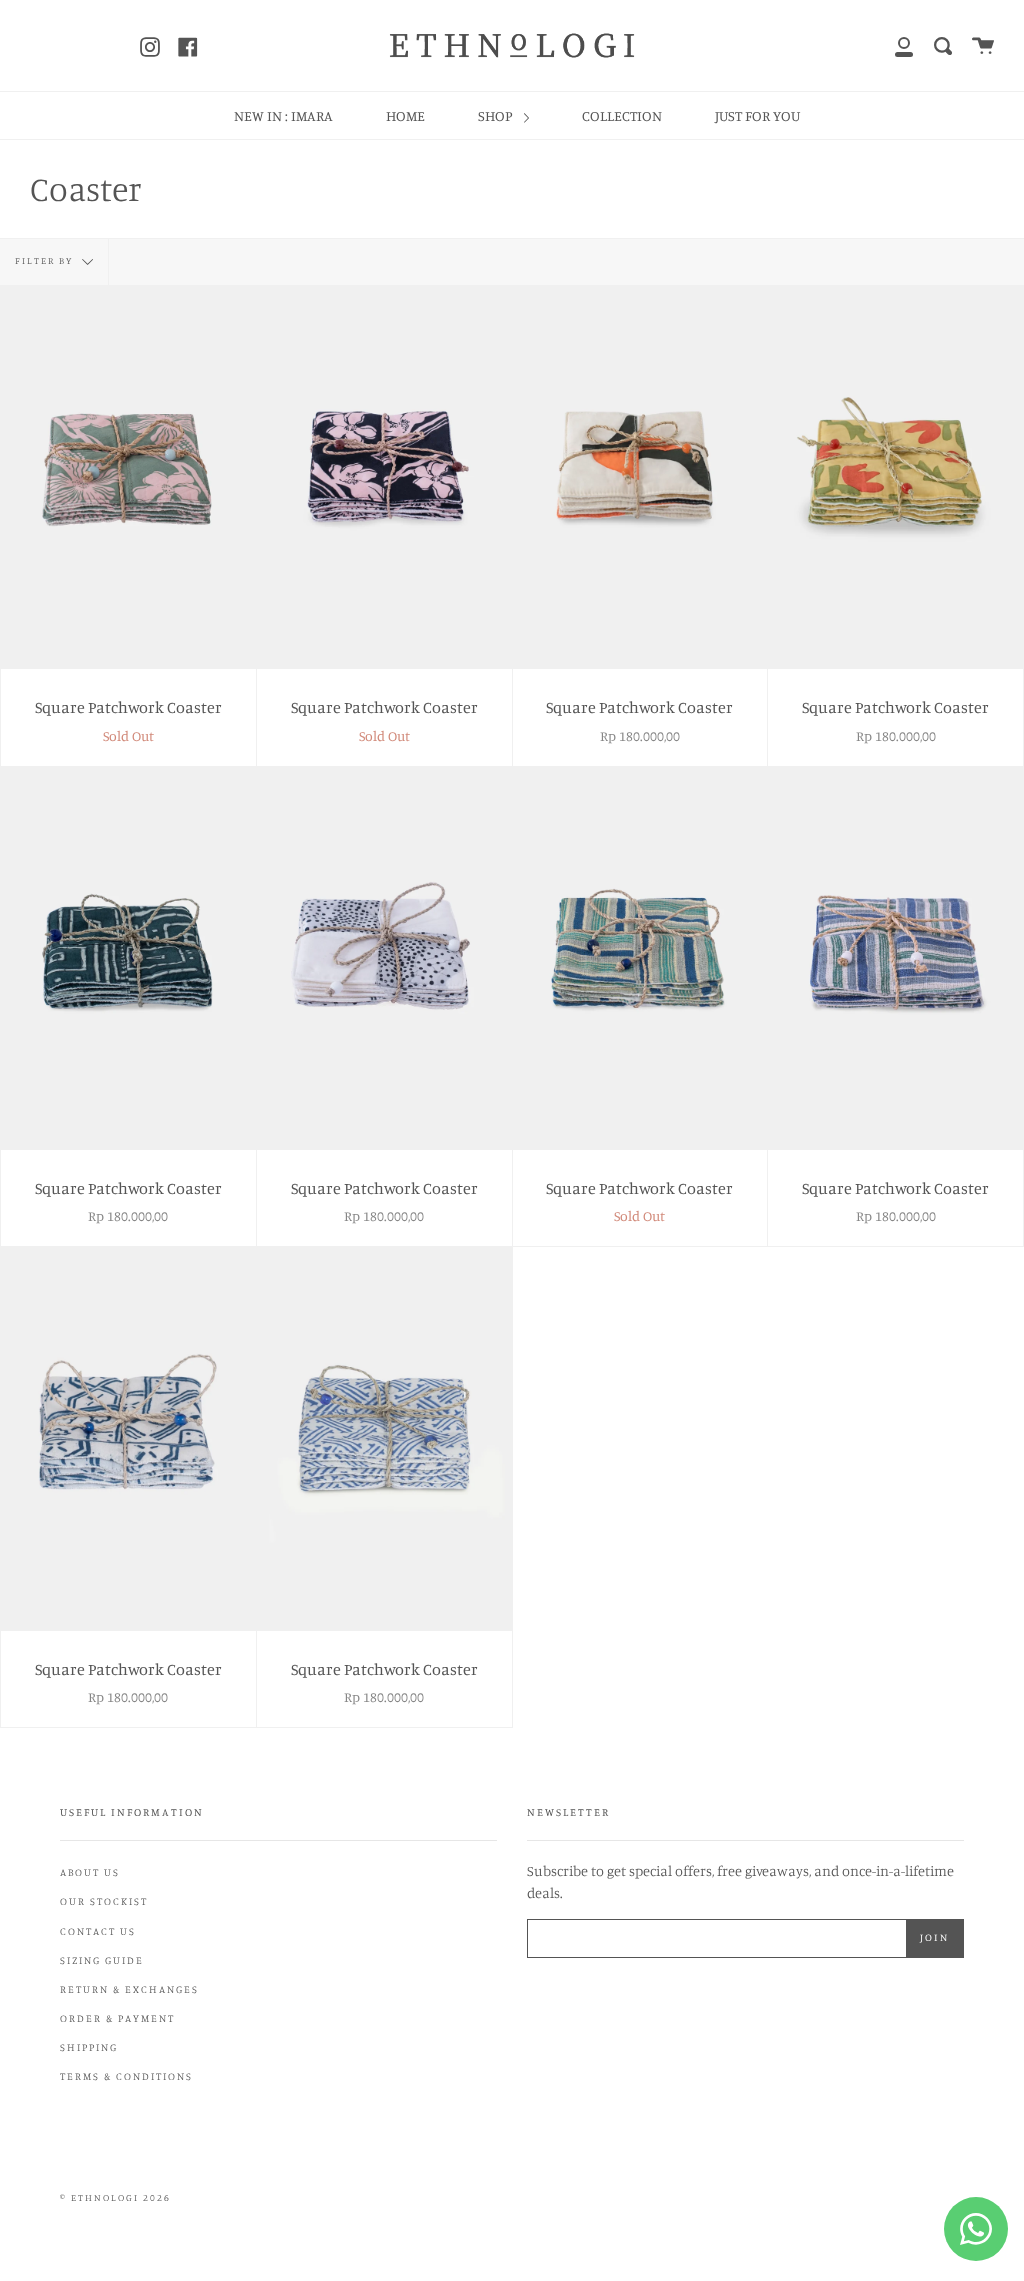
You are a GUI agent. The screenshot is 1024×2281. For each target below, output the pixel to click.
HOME (405, 115)
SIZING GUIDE (102, 1960)
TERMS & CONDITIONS (126, 2076)
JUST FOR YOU (757, 115)
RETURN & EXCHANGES (129, 1989)
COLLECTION (622, 115)
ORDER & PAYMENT (117, 2018)
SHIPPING (89, 2047)
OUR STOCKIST (104, 1901)
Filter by (46, 260)
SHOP (497, 115)
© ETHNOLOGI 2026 (115, 2197)
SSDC (128, 2220)
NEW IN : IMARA (283, 115)
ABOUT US (90, 1872)
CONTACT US (98, 1931)
